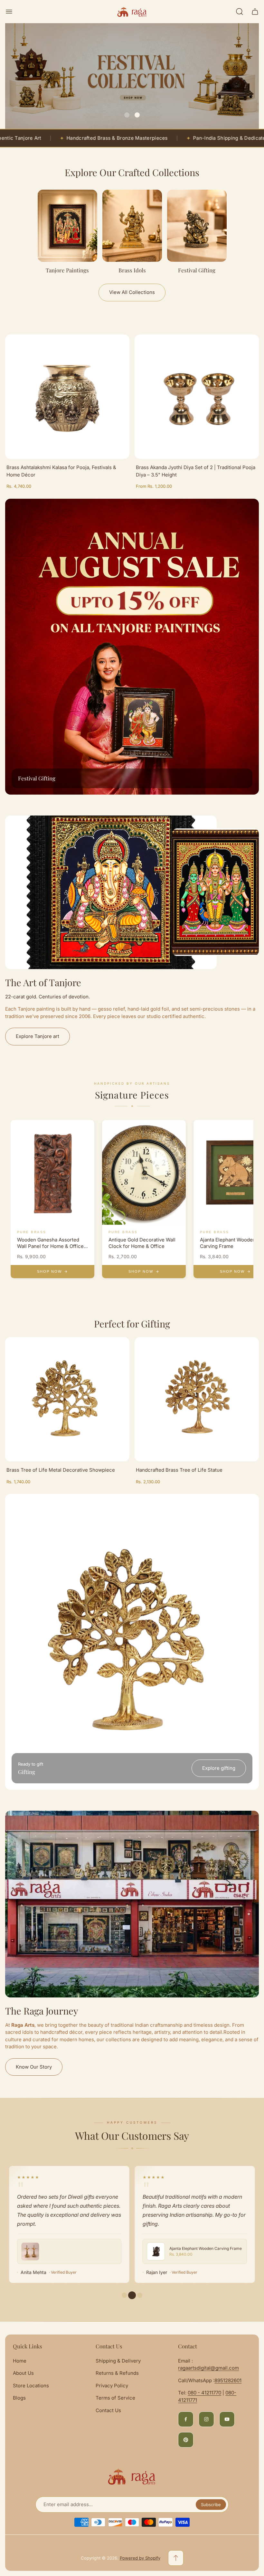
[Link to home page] (132, 2477)
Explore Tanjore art (38, 1036)
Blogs (19, 2398)
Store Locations (31, 2386)
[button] (127, 115)
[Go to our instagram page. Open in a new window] (206, 2419)
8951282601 (228, 2380)
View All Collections (132, 292)
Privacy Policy (112, 2386)
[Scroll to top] (176, 2558)
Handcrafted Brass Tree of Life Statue (179, 1470)
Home (20, 2361)
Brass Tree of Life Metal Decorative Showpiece (61, 1470)
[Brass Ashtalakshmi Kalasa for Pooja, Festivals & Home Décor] (67, 397)
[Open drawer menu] (9, 12)
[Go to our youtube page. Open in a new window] (227, 2419)
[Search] (240, 12)
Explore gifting (219, 1768)
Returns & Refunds (117, 2373)
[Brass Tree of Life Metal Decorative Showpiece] (67, 1399)
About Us (23, 2373)
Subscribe (211, 2505)
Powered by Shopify (140, 2558)
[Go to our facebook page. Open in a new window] (186, 2419)
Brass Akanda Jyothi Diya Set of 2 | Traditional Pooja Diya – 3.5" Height (196, 471)
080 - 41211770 (204, 2393)
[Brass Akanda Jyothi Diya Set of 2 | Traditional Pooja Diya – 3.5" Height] (197, 397)
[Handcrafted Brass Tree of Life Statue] (197, 1399)
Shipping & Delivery (118, 2361)
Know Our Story (34, 2067)
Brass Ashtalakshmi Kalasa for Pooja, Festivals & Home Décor (61, 471)
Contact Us (108, 2410)
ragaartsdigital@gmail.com (208, 2368)
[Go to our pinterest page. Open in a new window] (186, 2440)
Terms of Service (115, 2398)
